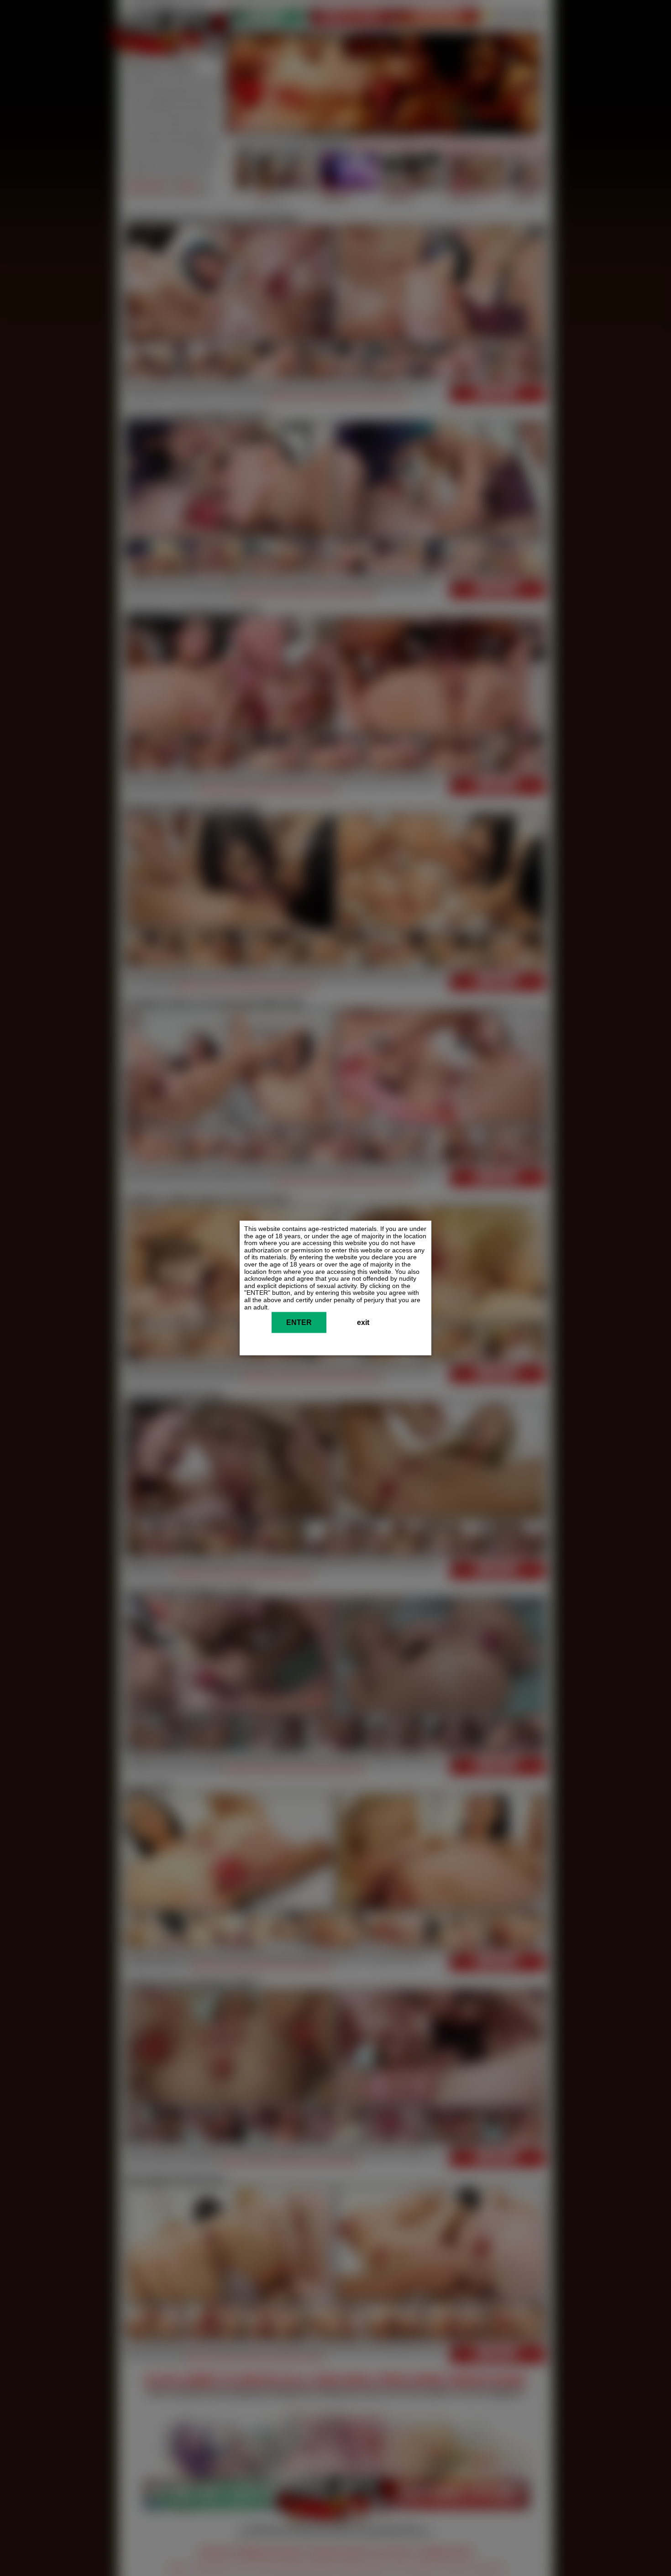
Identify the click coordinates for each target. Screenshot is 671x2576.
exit (363, 1323)
